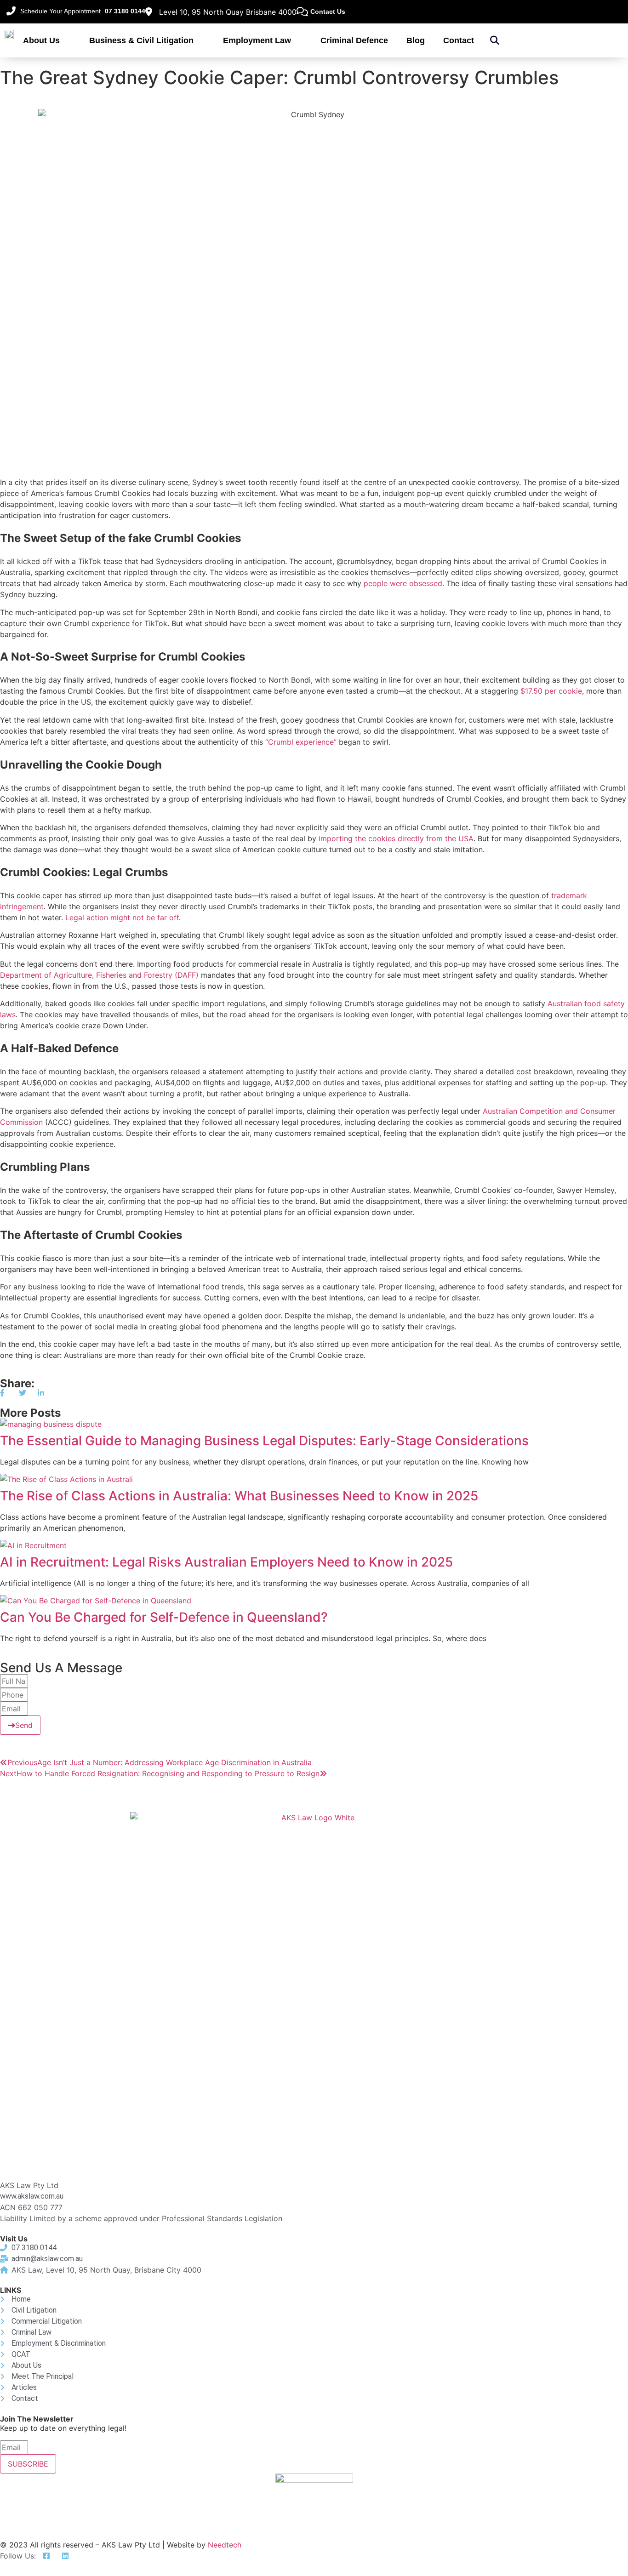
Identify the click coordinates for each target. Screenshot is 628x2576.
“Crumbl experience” (301, 742)
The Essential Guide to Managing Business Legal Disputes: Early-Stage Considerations (264, 1441)
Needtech (225, 2545)
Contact (459, 40)
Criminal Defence (354, 40)
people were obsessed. (404, 583)
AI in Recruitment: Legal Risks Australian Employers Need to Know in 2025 (226, 1562)
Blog (416, 40)
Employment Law (257, 40)
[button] (495, 40)
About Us (41, 40)
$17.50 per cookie (551, 691)
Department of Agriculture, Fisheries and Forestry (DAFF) (99, 975)
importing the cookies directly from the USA (396, 838)
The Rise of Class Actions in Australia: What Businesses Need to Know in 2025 (239, 1496)
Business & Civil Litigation (141, 40)
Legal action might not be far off (122, 918)
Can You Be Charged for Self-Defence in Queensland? (164, 1617)
